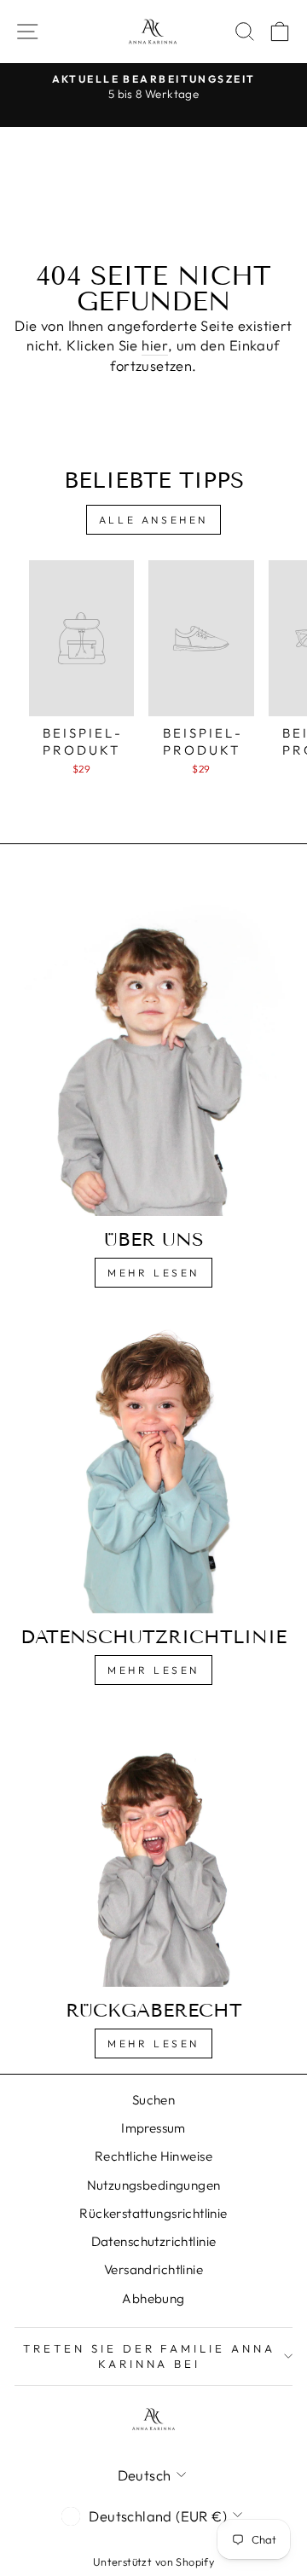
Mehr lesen (153, 1273)
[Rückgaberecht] (153, 1849)
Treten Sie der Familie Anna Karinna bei (149, 2356)
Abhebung (153, 2298)
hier (155, 345)
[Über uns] (153, 1047)
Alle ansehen (153, 520)
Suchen (153, 2100)
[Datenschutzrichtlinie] (153, 1464)
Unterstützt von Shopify (154, 2562)
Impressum (153, 2128)
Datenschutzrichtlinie (154, 2241)
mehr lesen (153, 1670)
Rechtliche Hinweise (153, 2156)
